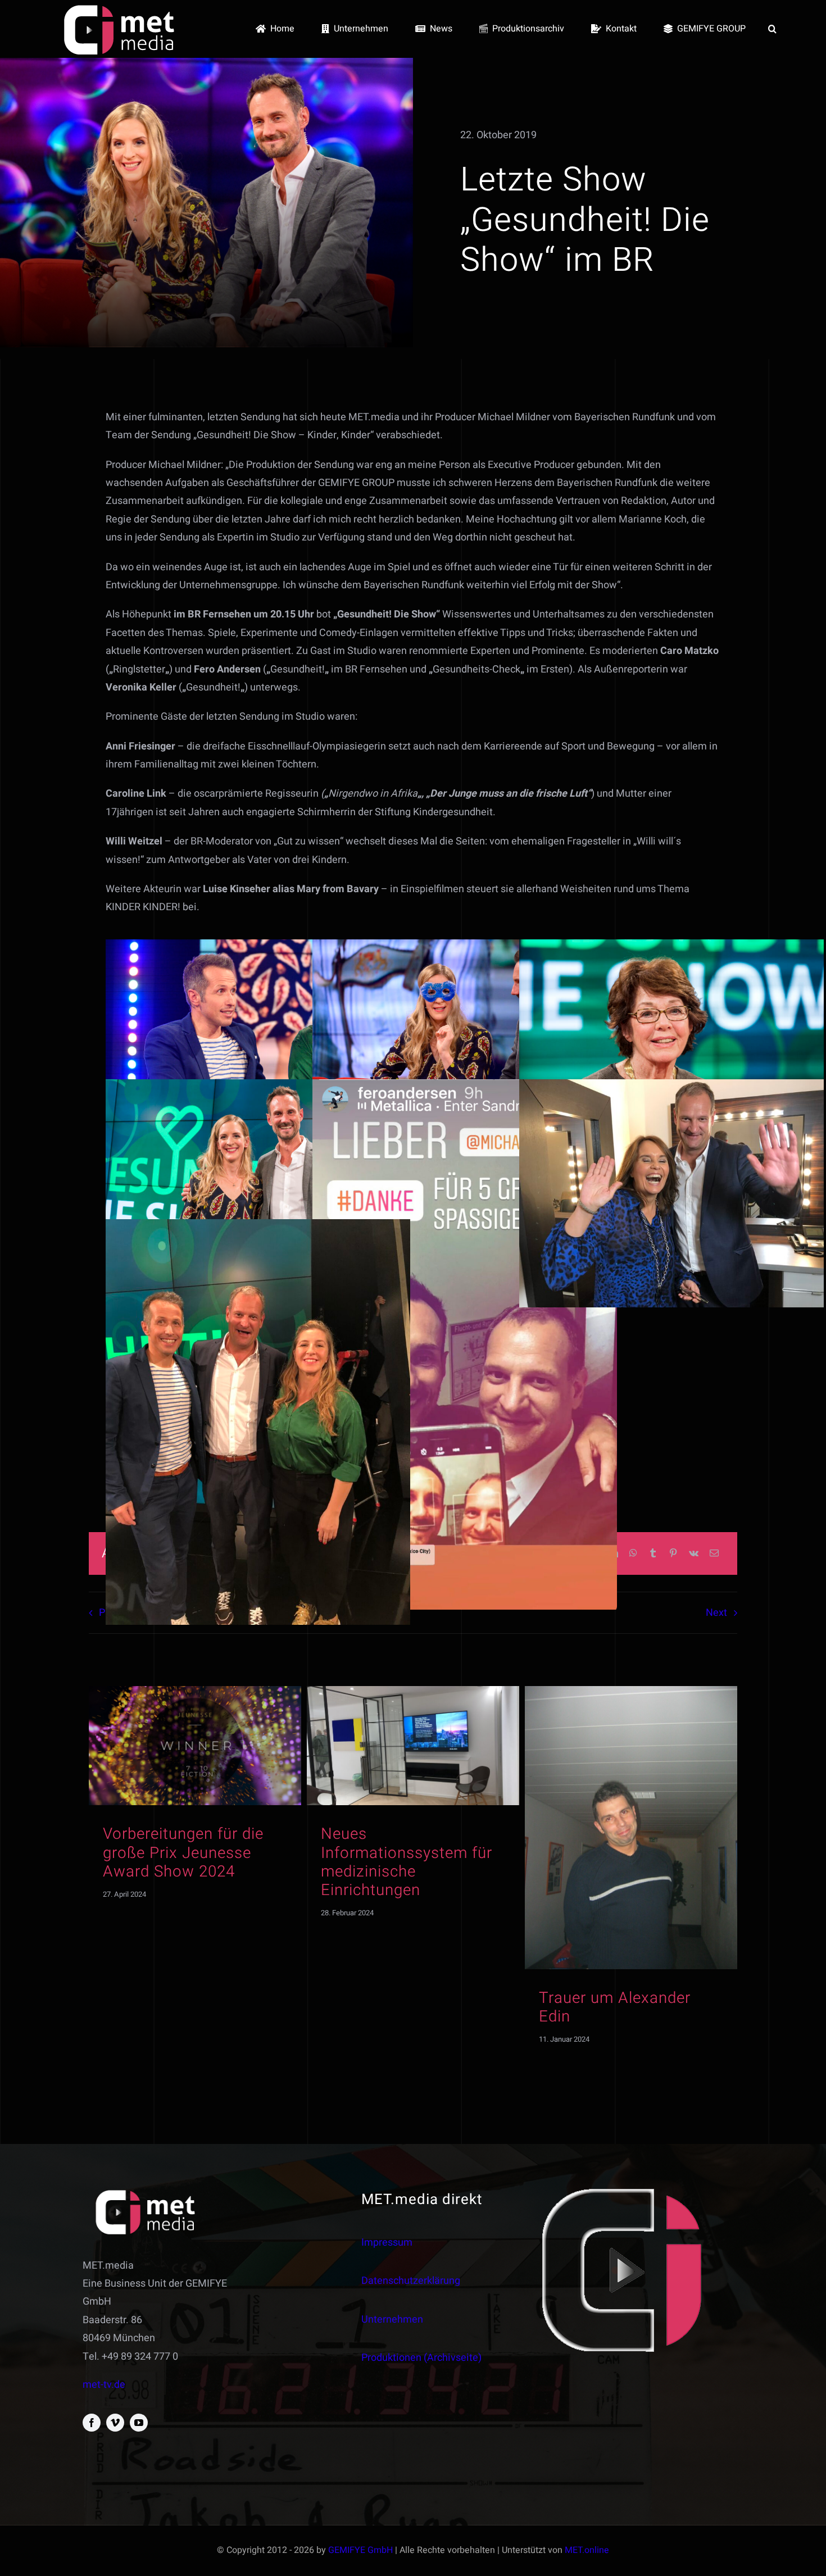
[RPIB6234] (413, 1691)
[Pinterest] (673, 1554)
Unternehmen (392, 2320)
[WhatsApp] (633, 1554)
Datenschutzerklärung (411, 2281)
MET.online (587, 2550)
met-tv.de (104, 2385)
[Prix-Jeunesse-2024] (195, 1691)
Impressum (387, 2243)
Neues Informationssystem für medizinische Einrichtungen (407, 1862)
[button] (772, 29)
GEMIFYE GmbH (360, 2550)
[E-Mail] (714, 1554)
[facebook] (92, 2423)
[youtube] (139, 2423)
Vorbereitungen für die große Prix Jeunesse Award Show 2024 (183, 1853)
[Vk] (694, 1554)
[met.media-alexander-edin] (631, 1691)
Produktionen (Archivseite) (421, 2358)
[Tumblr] (653, 1554)
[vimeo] (115, 2423)
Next (716, 1613)
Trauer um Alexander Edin (615, 2007)
